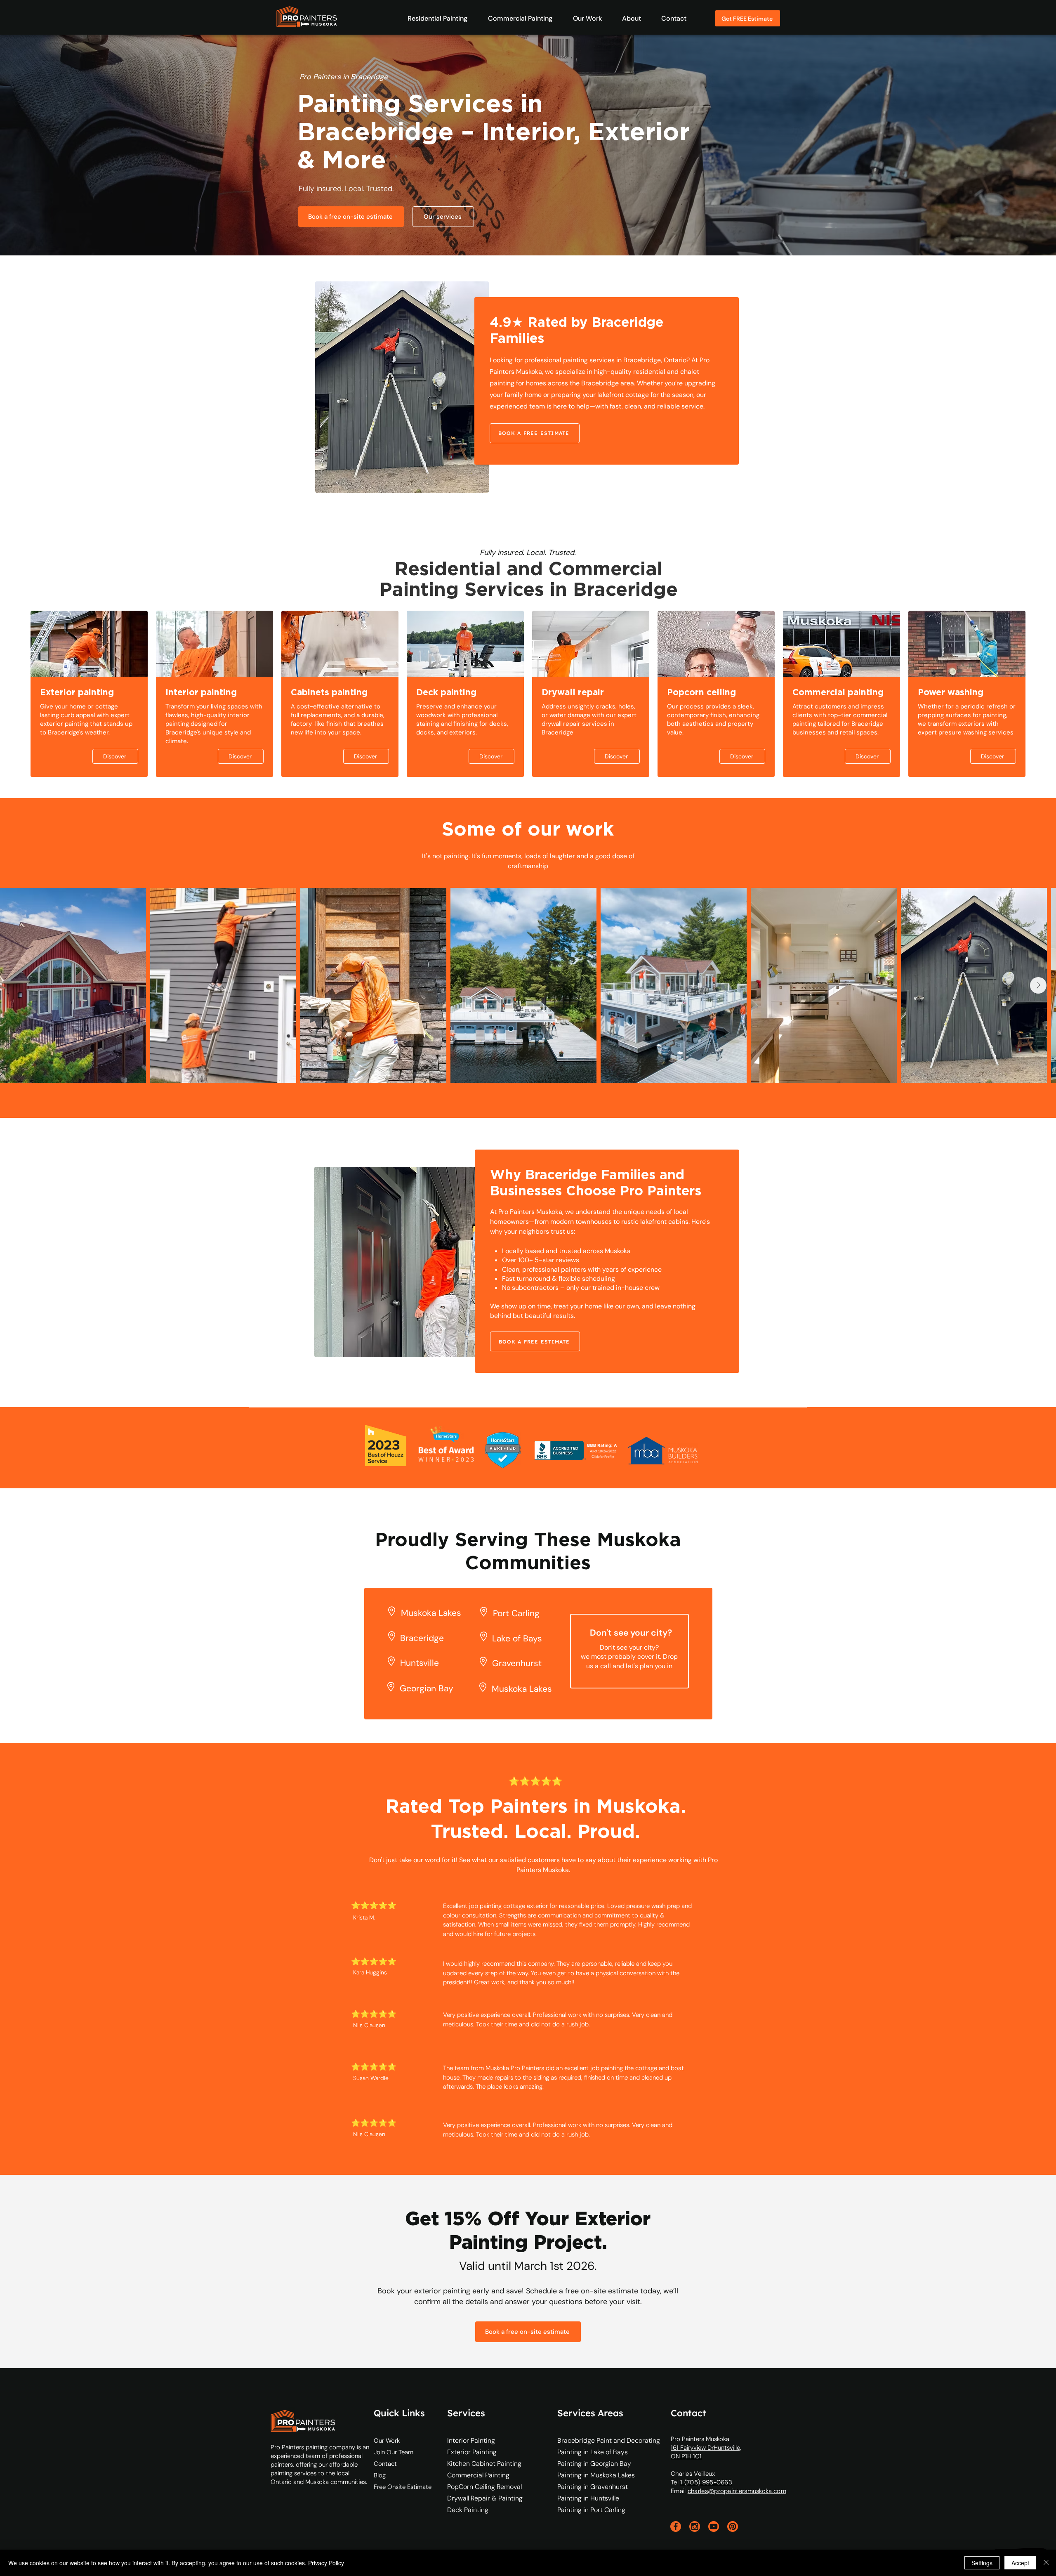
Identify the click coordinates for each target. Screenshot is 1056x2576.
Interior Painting (471, 2440)
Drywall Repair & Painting (480, 2498)
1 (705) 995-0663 (706, 2482)
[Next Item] (1038, 985)
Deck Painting (468, 2510)
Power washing (951, 692)
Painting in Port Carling (591, 2510)
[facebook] (676, 2526)
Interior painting (201, 692)
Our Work (387, 2441)
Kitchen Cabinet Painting (480, 2464)
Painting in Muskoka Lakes (596, 2475)
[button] (433, 18)
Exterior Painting (472, 2452)
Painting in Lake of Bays (593, 2452)
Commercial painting (838, 692)
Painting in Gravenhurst (593, 2487)
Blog (380, 2475)
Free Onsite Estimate (403, 2487)
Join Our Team (394, 2452)
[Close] (1046, 2563)
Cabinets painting (329, 692)
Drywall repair (573, 692)
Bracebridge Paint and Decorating (609, 2440)
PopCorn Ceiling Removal (480, 2487)
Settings (982, 2563)
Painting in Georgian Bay (594, 2464)
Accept (1020, 2563)
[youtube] (714, 2526)
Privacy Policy (326, 2563)
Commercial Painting (478, 2475)
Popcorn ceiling (701, 692)
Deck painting (446, 692)
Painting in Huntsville (588, 2498)
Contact (385, 2464)
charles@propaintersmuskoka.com (737, 2491)
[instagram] (695, 2526)
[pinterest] (733, 2526)
